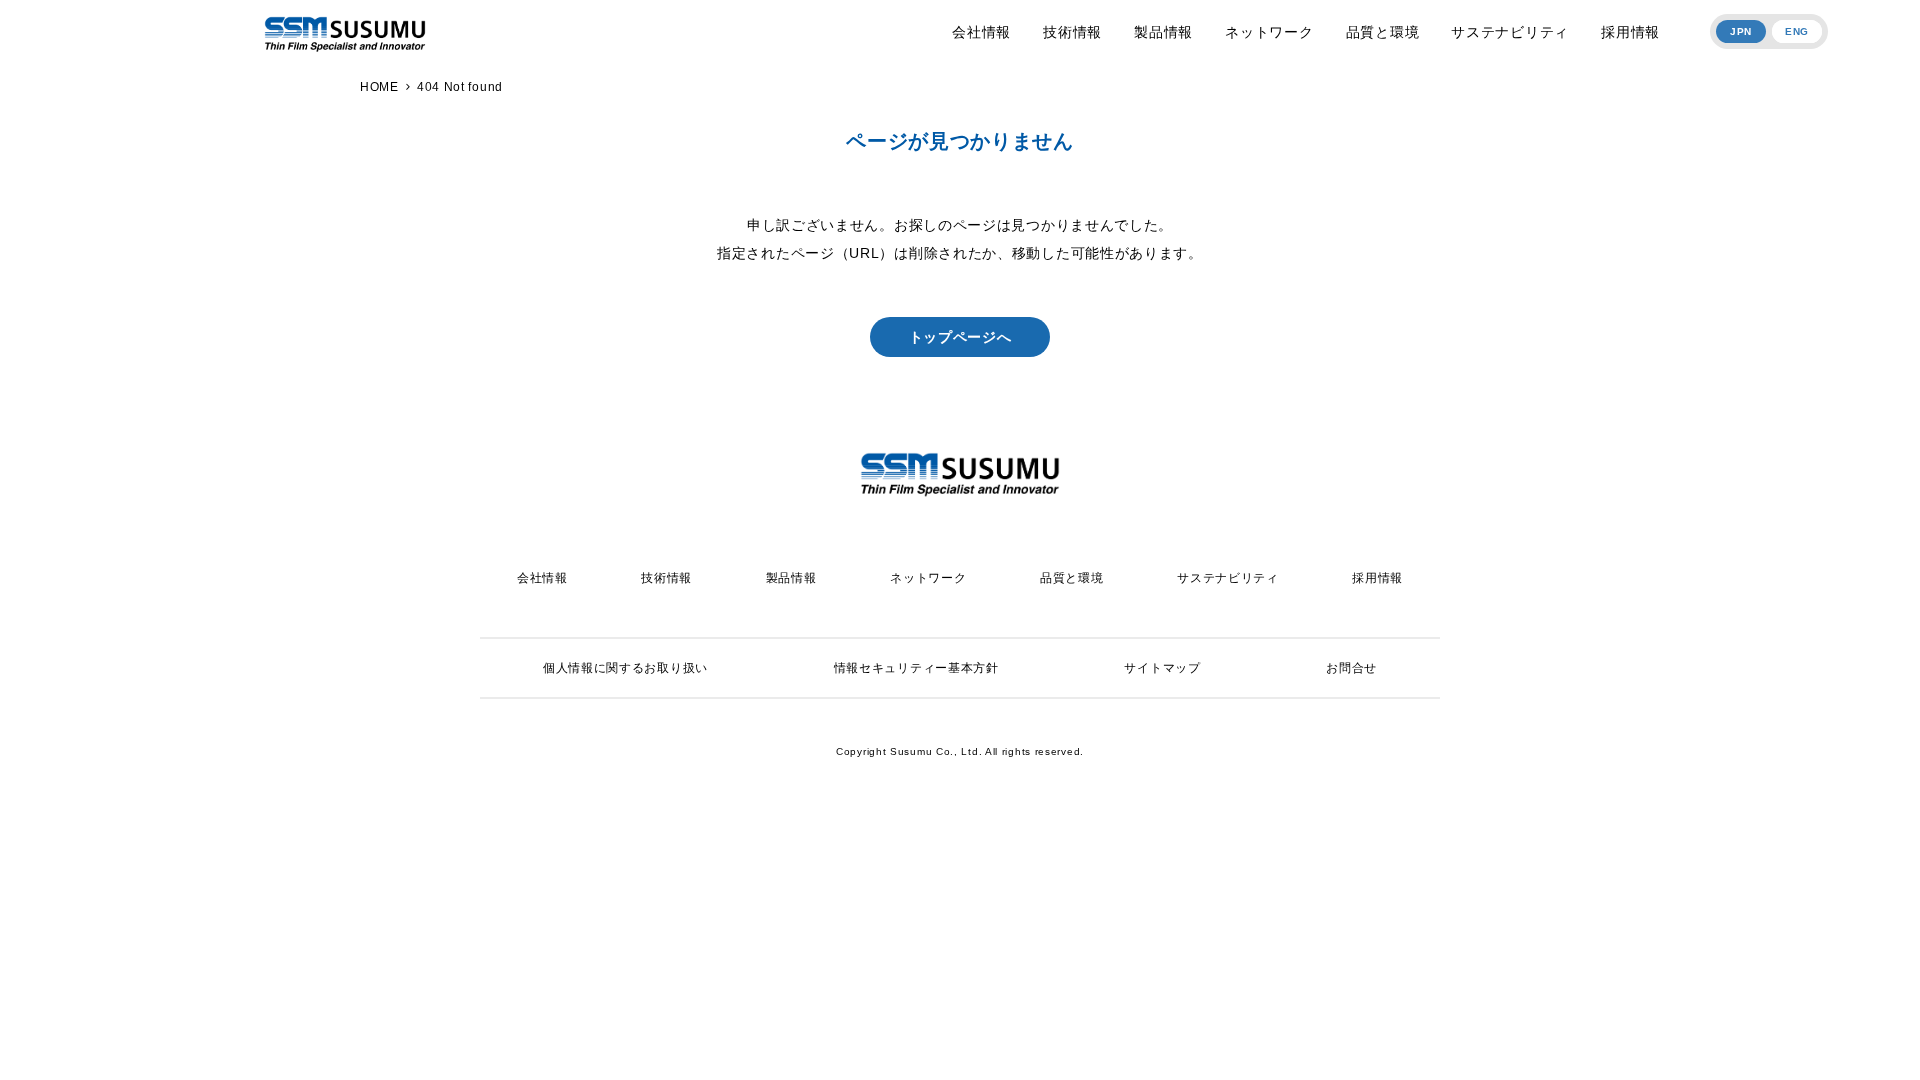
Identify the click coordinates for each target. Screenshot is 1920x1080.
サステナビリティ (1510, 32)
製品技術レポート (954, 829)
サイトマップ (1162, 668)
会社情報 (981, 32)
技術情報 (1072, 32)
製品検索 (954, 1036)
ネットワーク (1269, 32)
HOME (379, 87)
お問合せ (1351, 668)
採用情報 (1630, 32)
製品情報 (1163, 32)
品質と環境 (1383, 32)
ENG (1797, 31)
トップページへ (960, 337)
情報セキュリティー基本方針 (916, 668)
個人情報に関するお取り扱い (625, 668)
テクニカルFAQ (954, 879)
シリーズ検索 (954, 986)
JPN (1741, 31)
